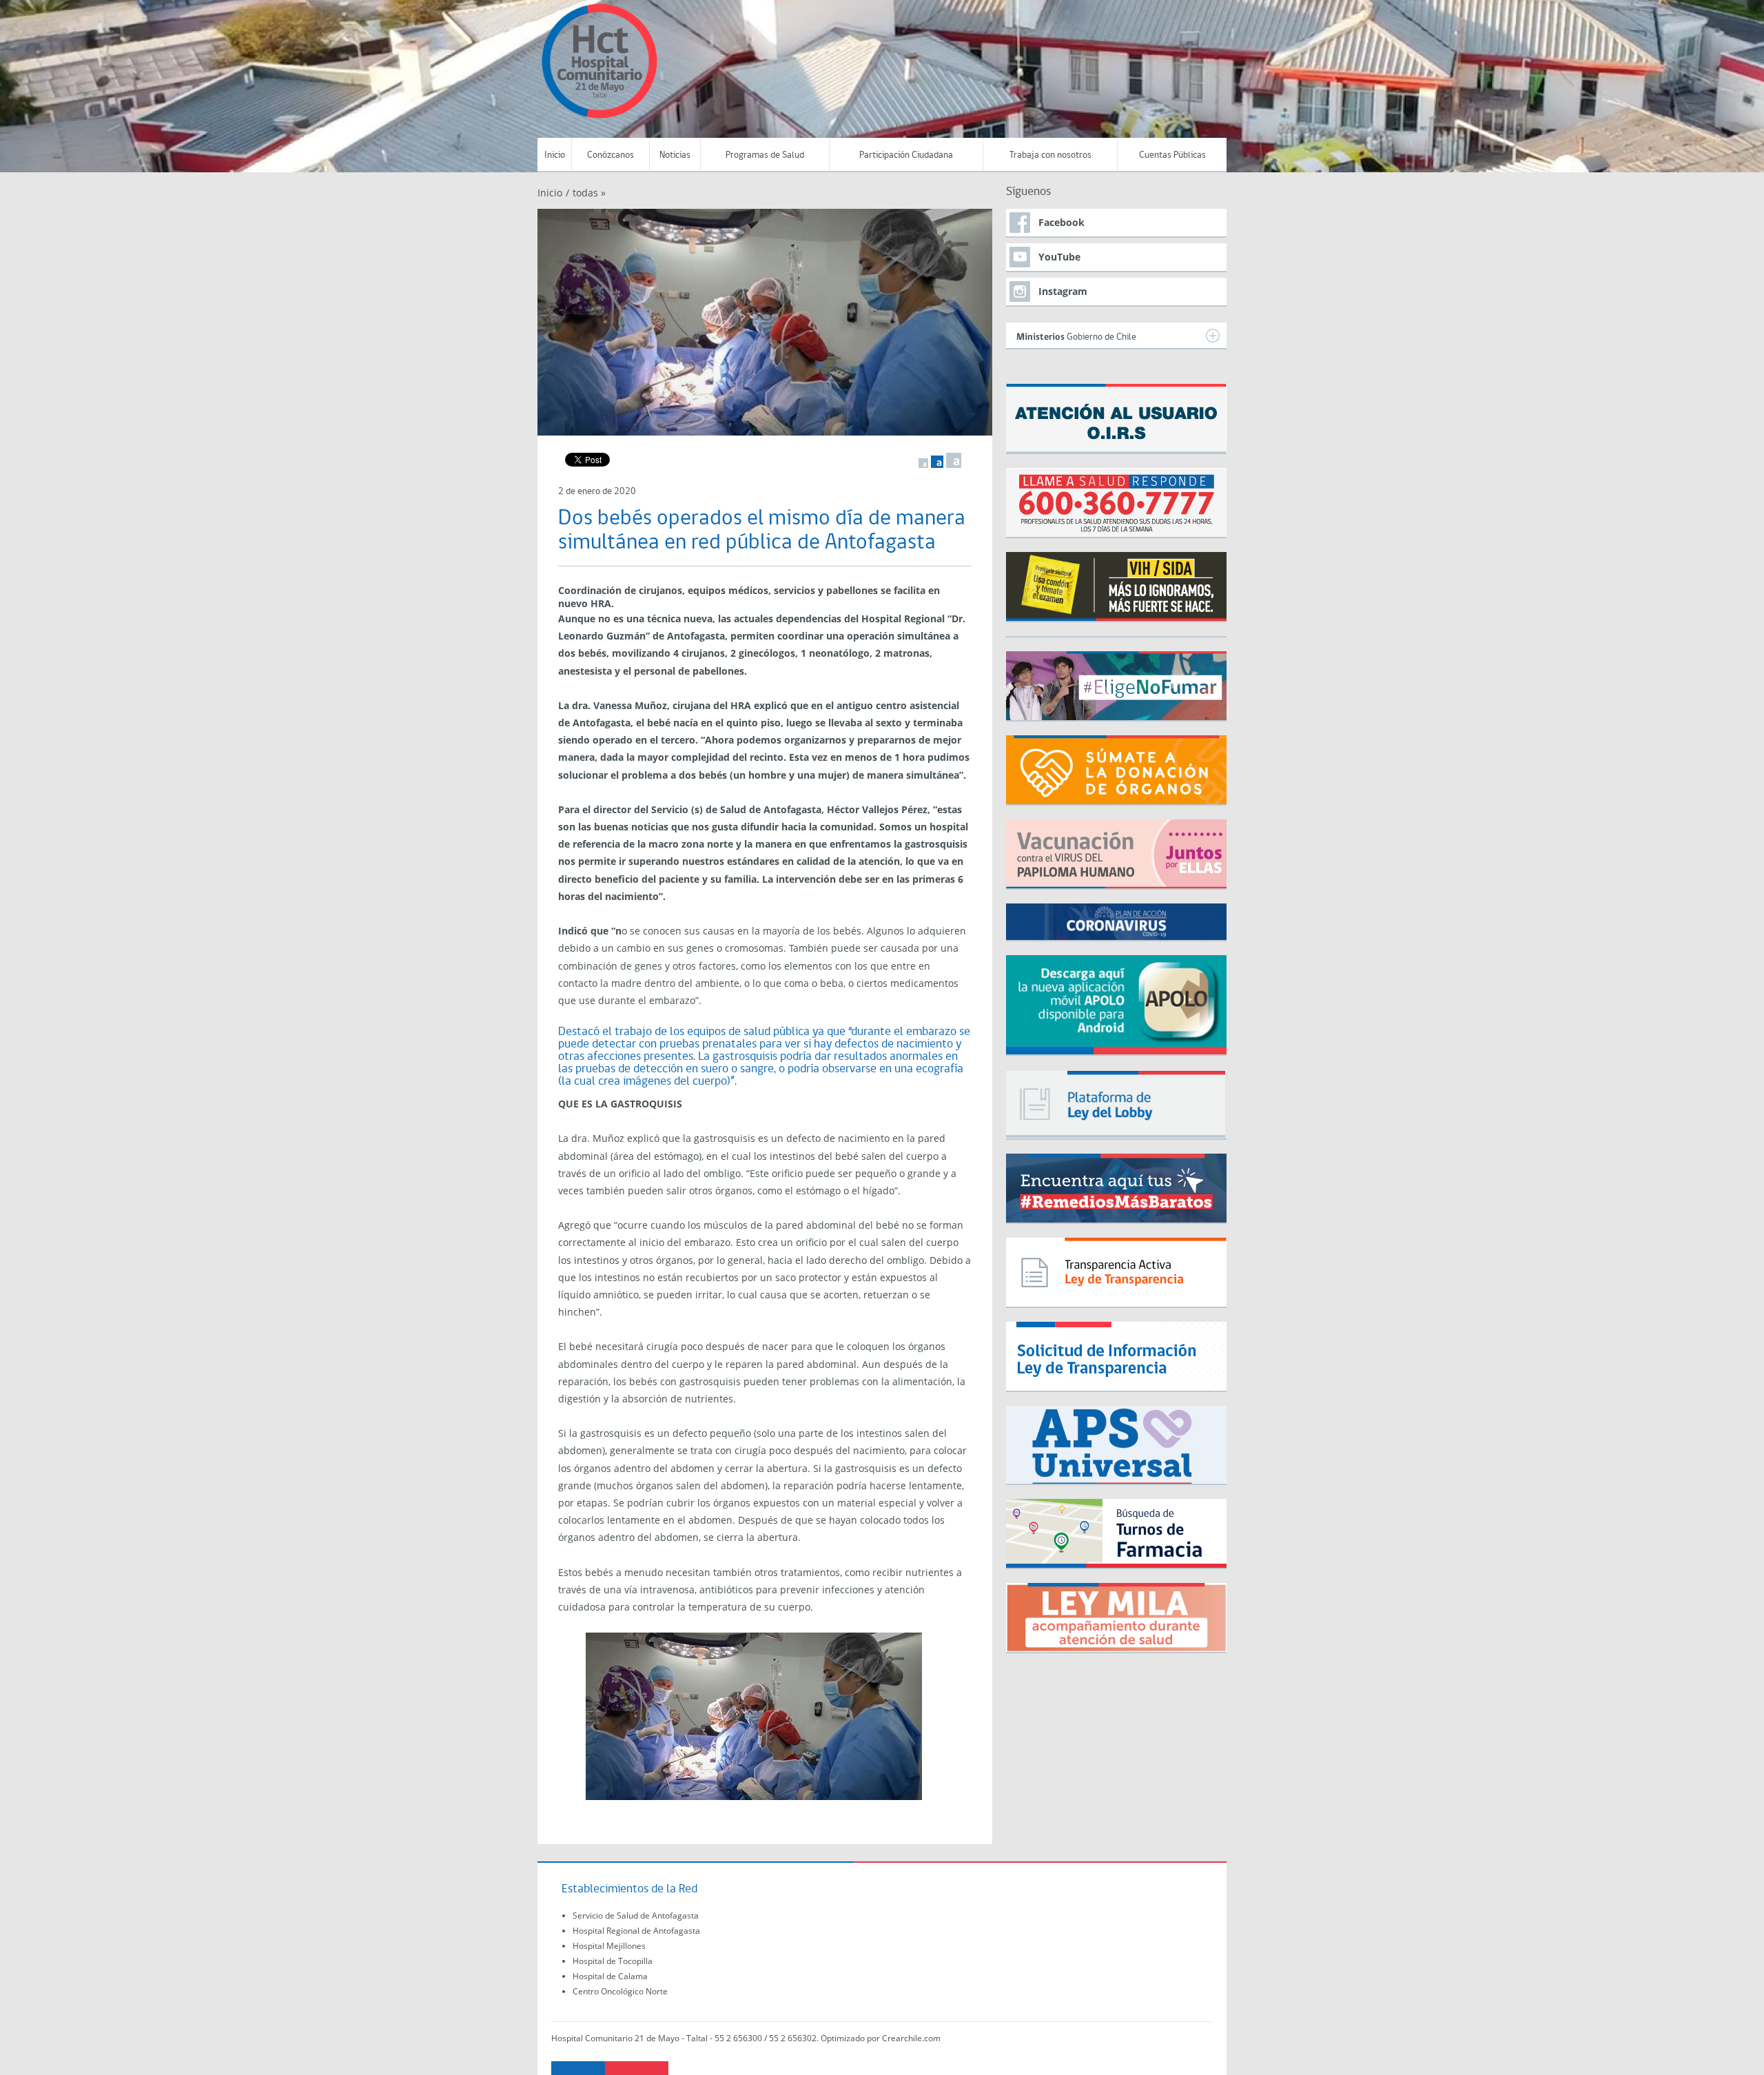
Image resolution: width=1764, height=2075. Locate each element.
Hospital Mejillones (609, 1946)
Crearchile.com (911, 2038)
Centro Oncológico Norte (620, 1991)
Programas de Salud (765, 155)
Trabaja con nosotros (1050, 155)
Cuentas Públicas (1172, 155)
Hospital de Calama (610, 1976)
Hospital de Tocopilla (613, 1961)
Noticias (675, 155)
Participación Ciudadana (906, 155)
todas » (589, 193)
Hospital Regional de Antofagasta (636, 1931)
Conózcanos (611, 155)
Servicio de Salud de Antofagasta (636, 1915)
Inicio (555, 155)
